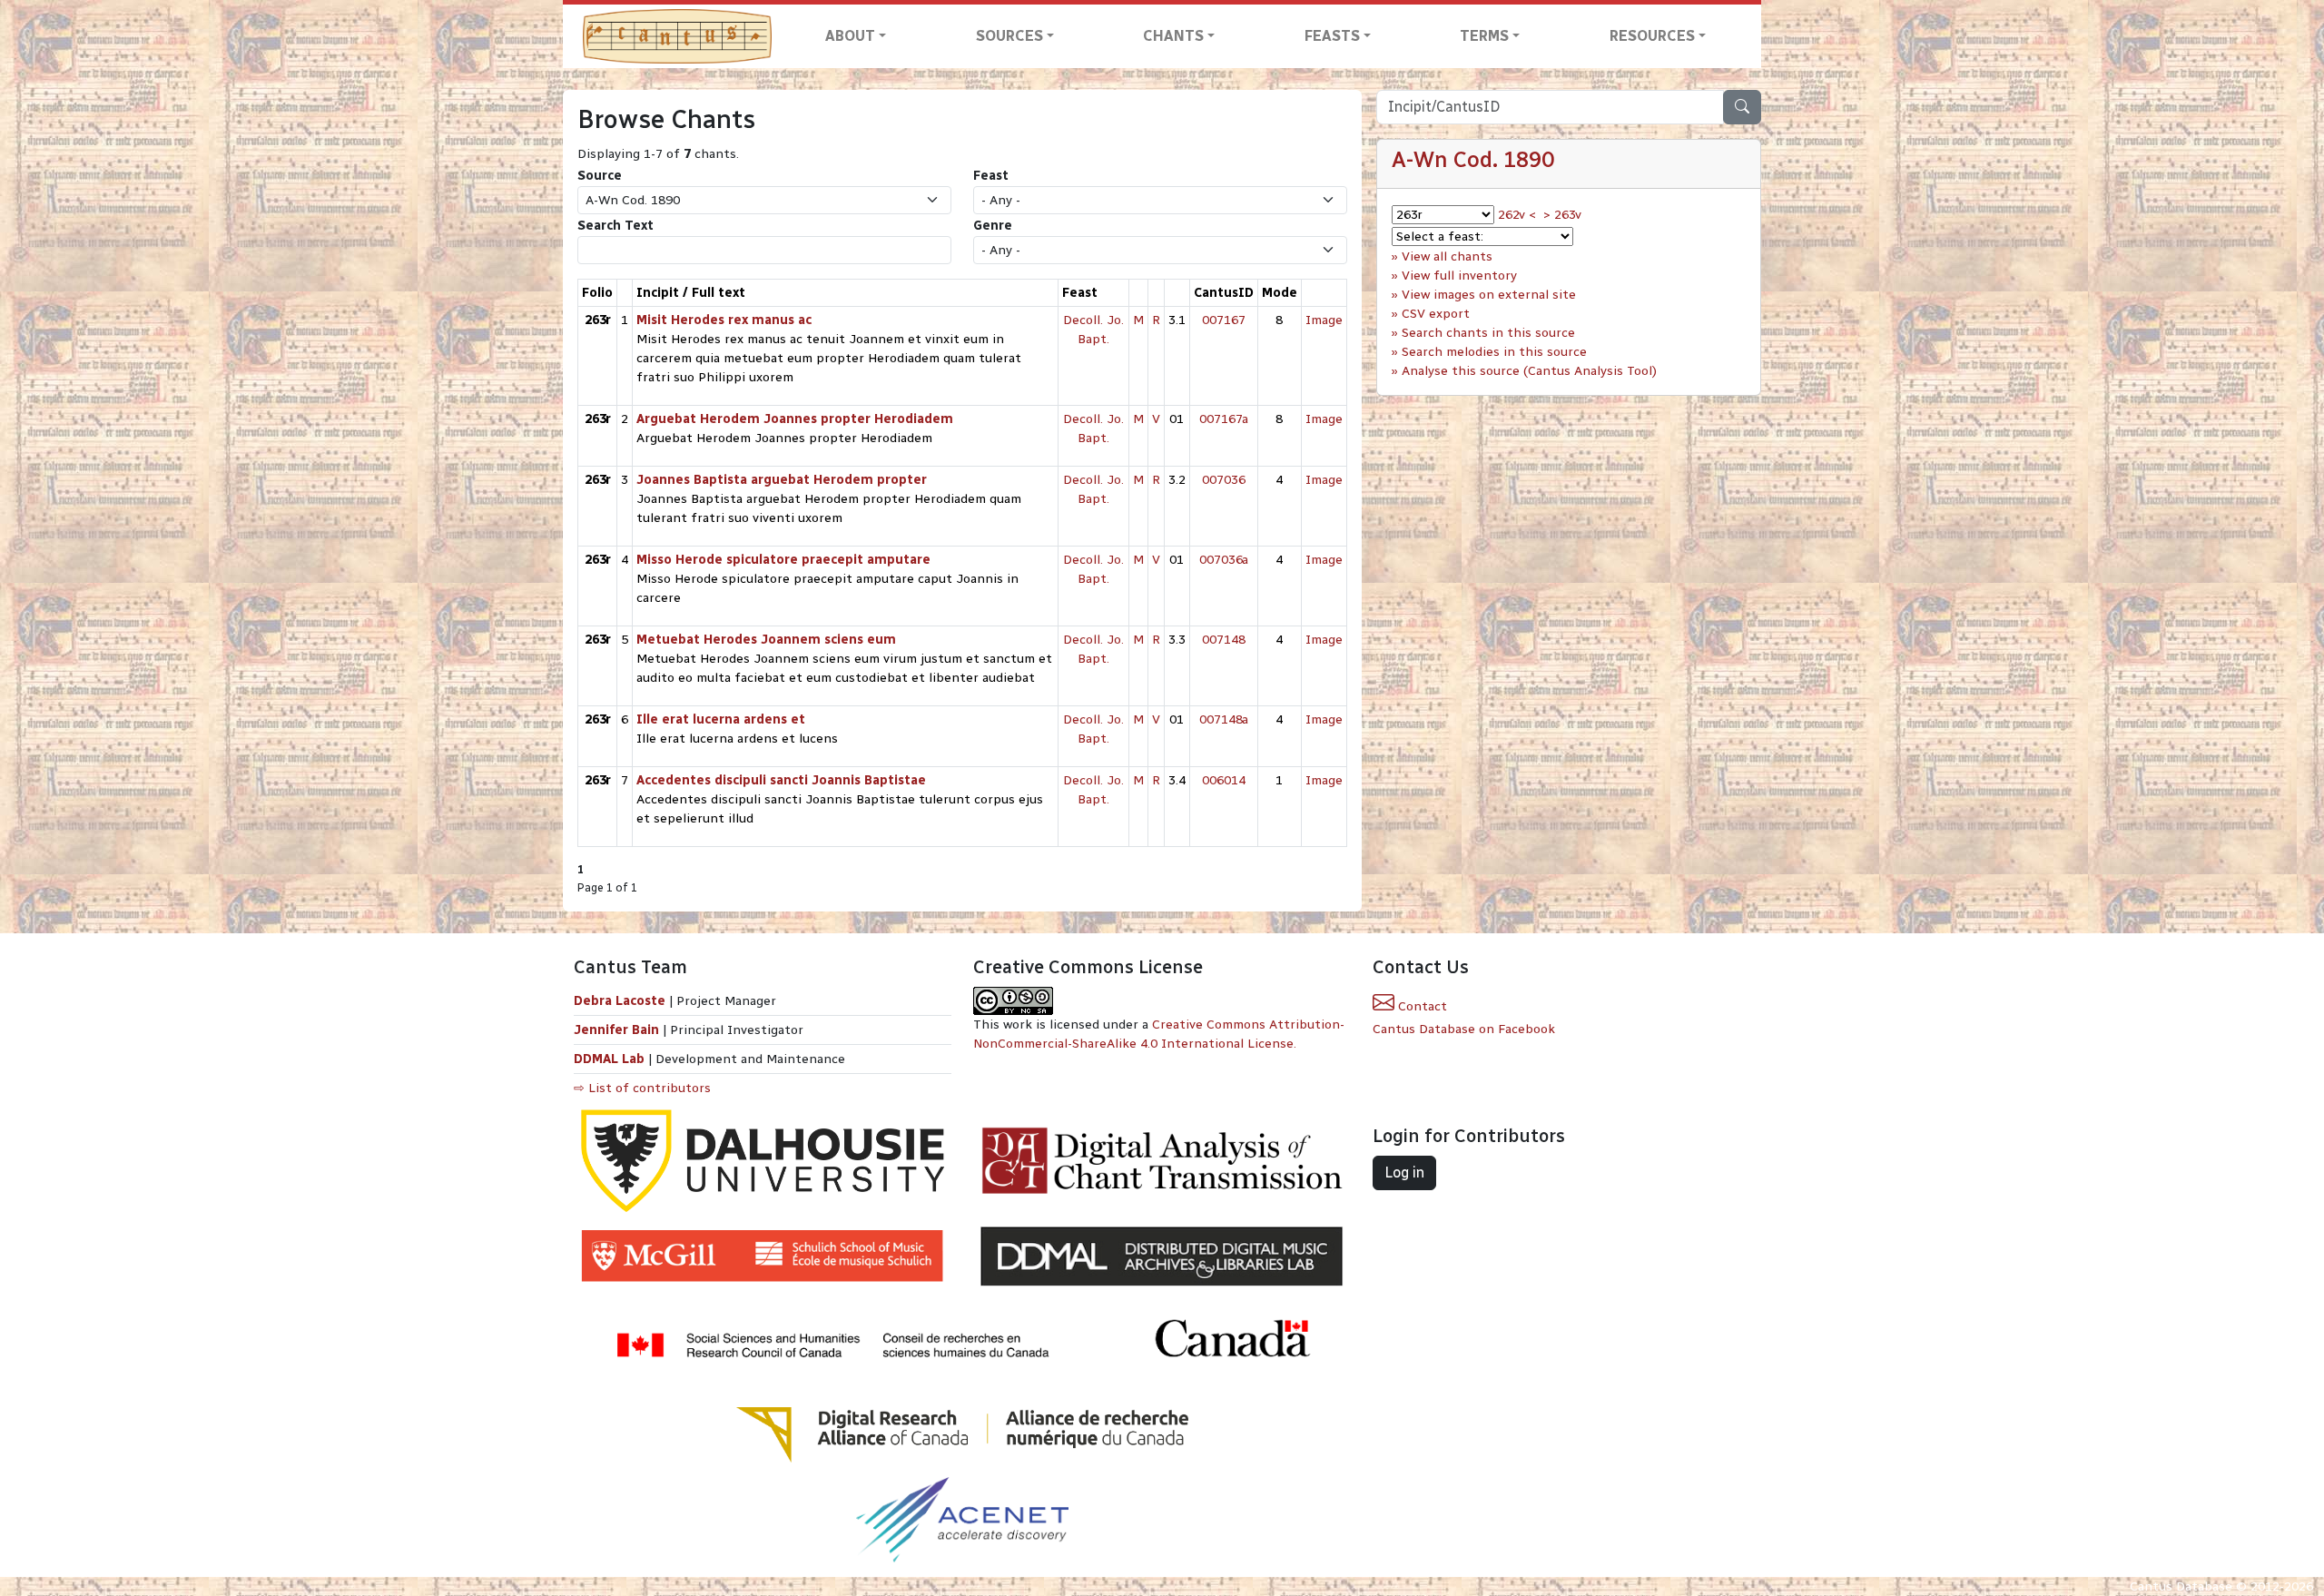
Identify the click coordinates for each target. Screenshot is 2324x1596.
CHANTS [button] (1173, 36)
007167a (1224, 419)
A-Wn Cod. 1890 (1473, 159)
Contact (1421, 1006)
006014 (1224, 780)
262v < (1517, 215)
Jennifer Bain (618, 1030)
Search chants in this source (1488, 333)
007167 (1224, 320)
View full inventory (1459, 276)
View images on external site (1489, 295)
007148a (1224, 719)
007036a (1224, 560)
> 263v (1562, 215)
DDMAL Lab (609, 1059)
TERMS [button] (1484, 36)
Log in (1404, 1172)
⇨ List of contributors (642, 1088)
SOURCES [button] (1009, 36)
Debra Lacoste (620, 1001)
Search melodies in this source (1494, 352)
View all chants (1447, 256)
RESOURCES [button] (1652, 36)
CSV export (1436, 314)
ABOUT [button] (850, 36)
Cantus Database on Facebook (1464, 1029)
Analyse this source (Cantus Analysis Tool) (1529, 371)
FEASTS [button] (1332, 36)
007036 (1224, 480)
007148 (1224, 640)
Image (1324, 320)
